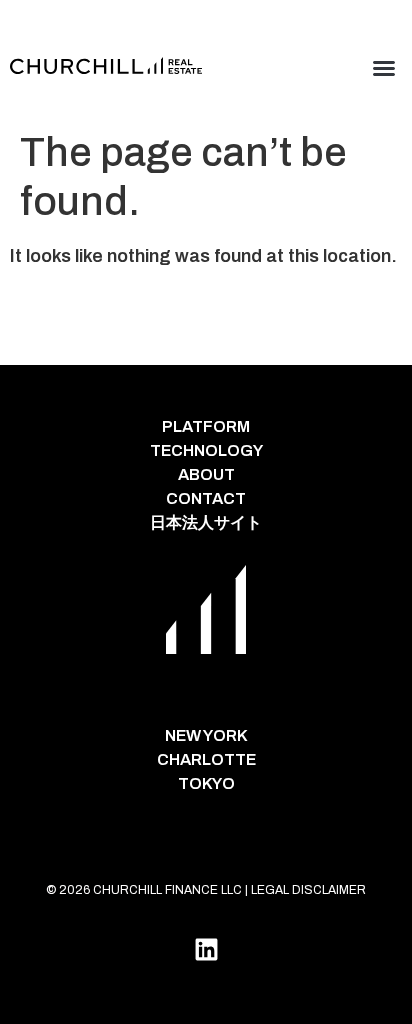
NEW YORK (206, 735)
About (206, 474)
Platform (206, 426)
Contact (206, 498)
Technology (206, 450)
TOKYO (206, 783)
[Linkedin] (206, 949)
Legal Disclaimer (308, 890)
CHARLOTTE (206, 759)
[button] (384, 68)
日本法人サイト (206, 522)
